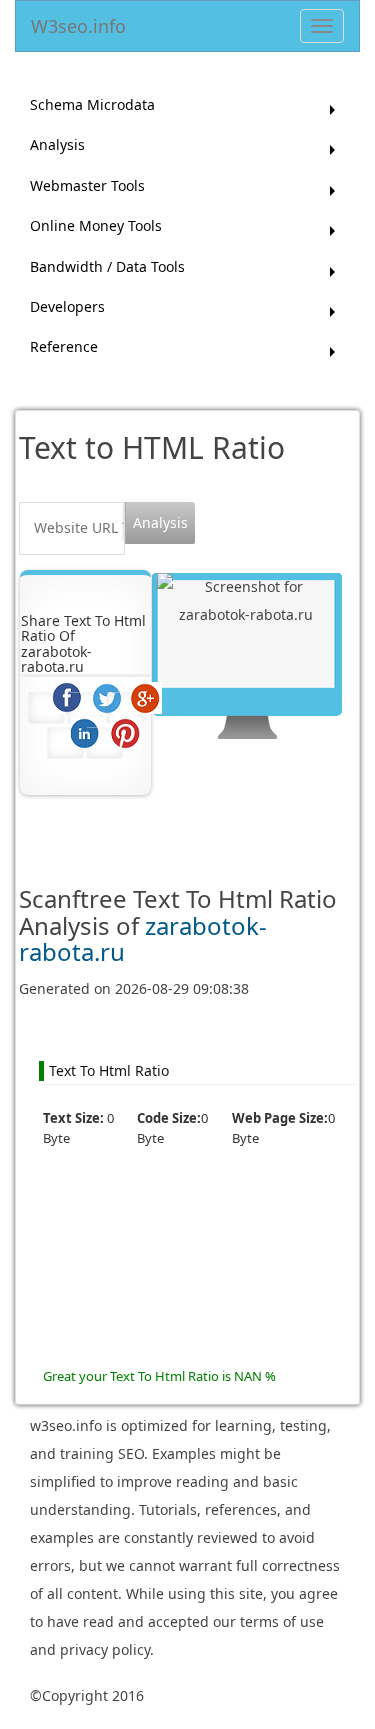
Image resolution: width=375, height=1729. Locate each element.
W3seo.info (78, 22)
